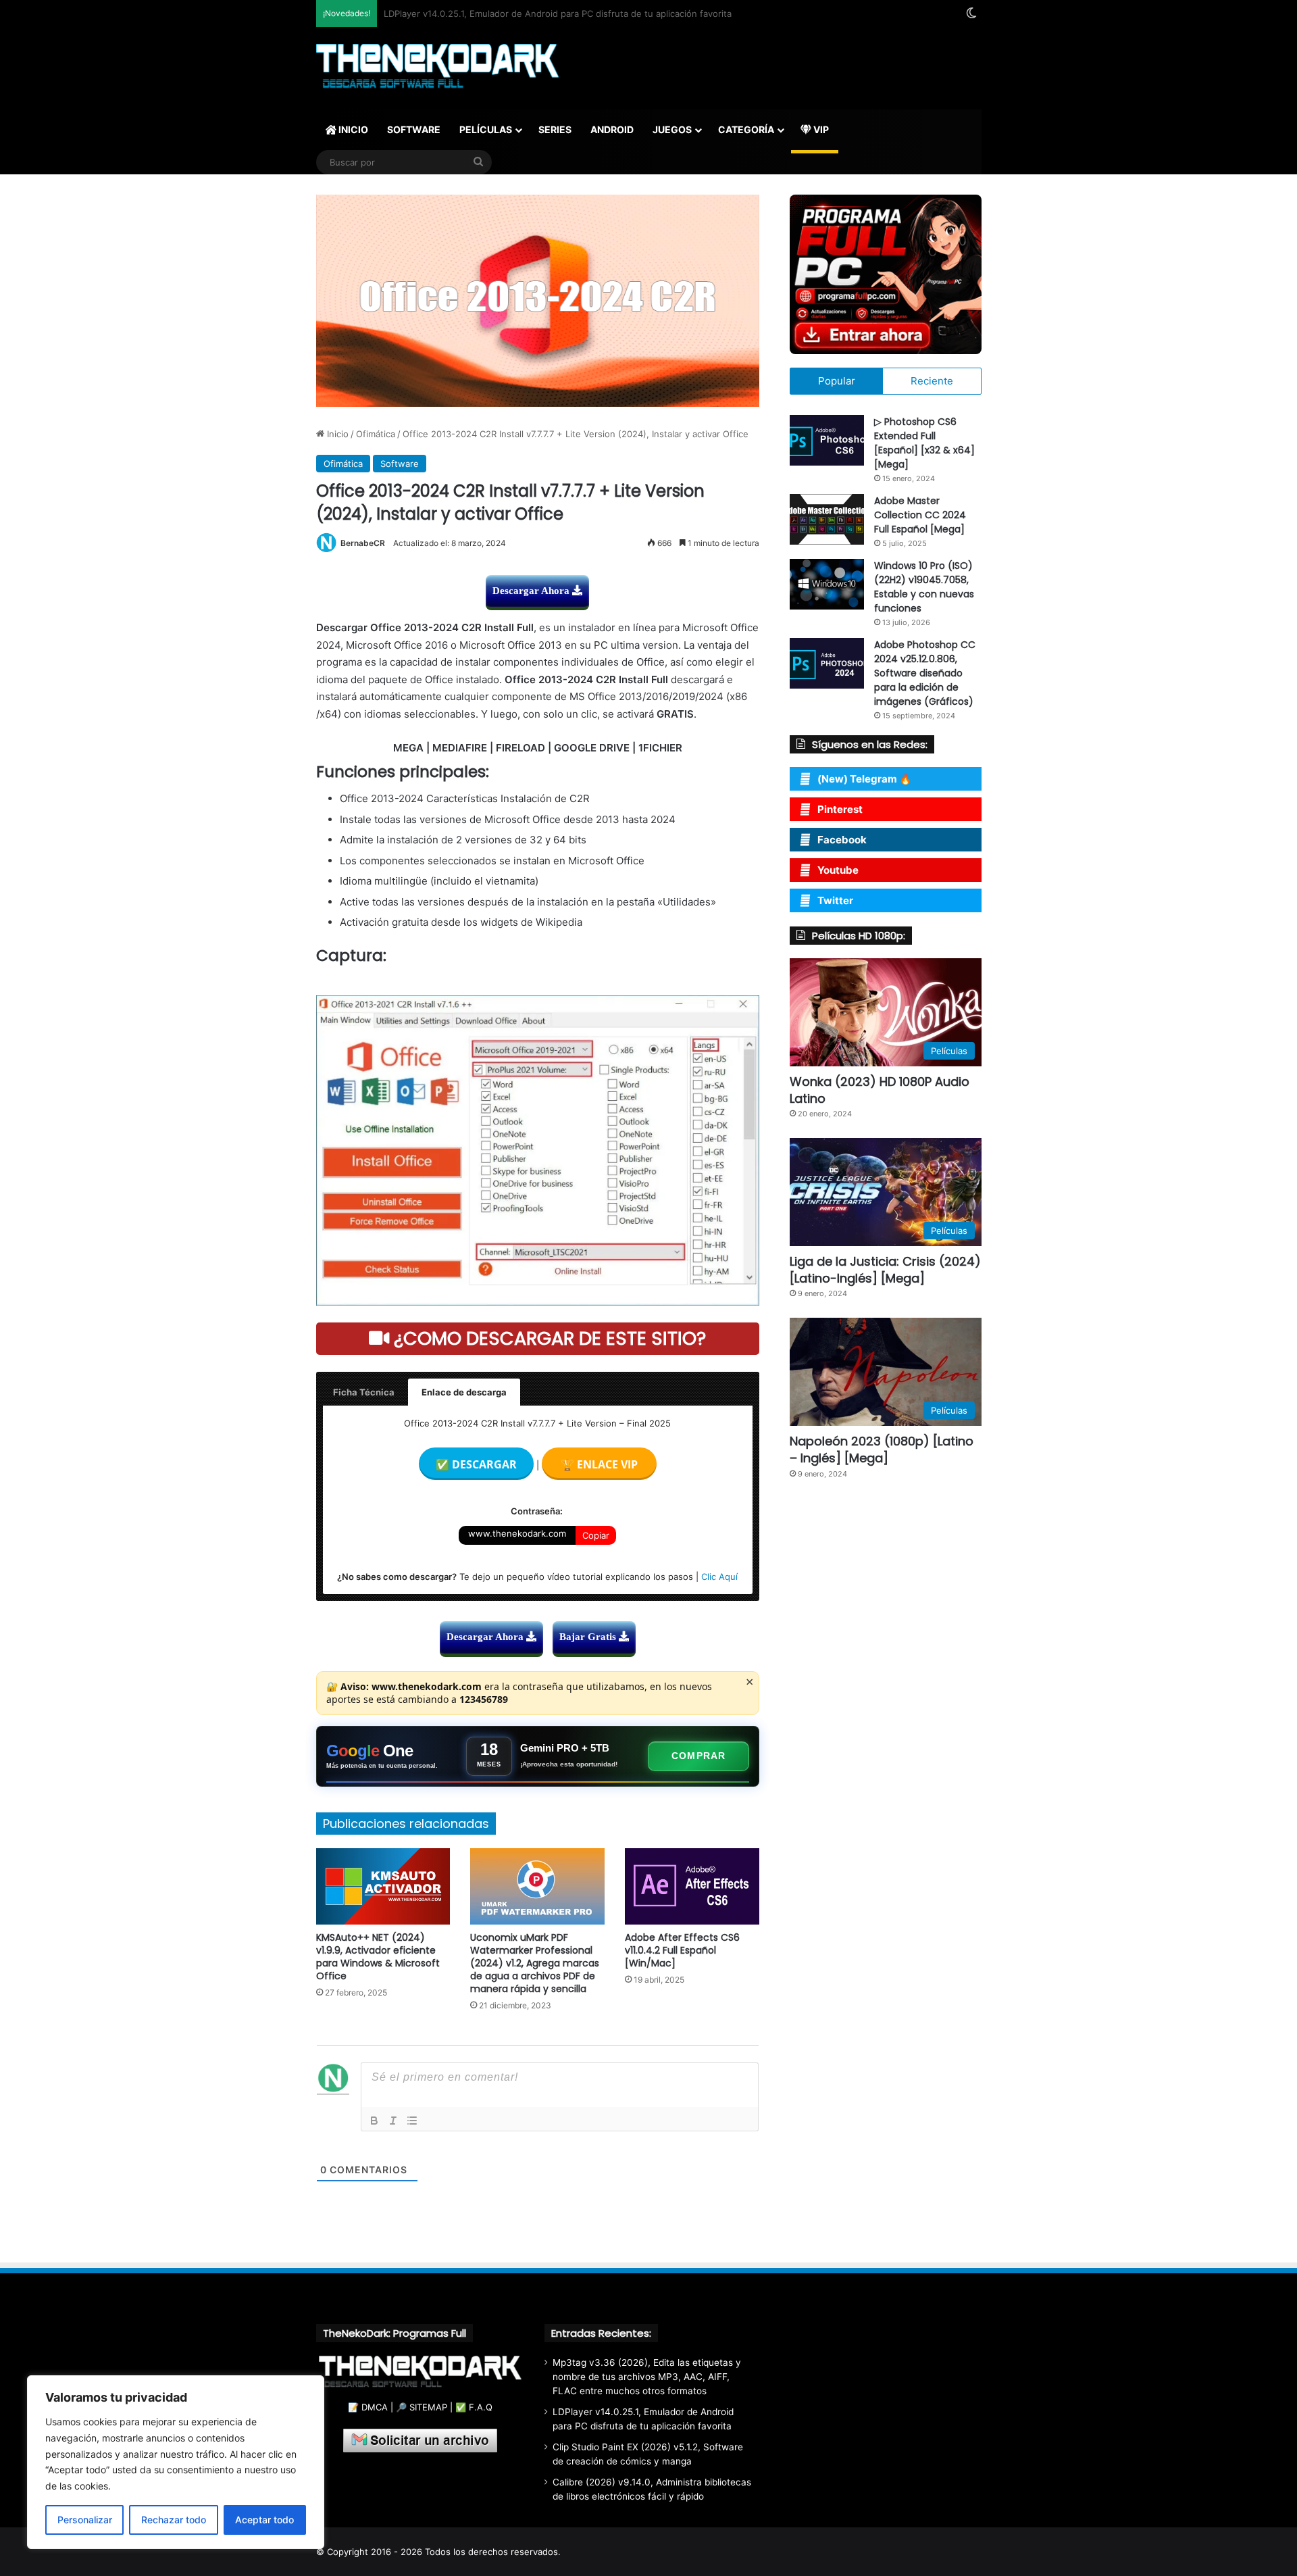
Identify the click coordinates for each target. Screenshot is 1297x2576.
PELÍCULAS (486, 129)
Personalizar (85, 2520)
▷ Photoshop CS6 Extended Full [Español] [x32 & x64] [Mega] (924, 443)
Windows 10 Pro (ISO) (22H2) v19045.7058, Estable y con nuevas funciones (924, 587)
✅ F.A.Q (474, 2407)
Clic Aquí (719, 1577)
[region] (176, 2462)
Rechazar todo (174, 2520)
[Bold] (374, 2121)
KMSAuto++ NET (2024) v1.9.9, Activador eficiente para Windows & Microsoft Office (378, 1957)
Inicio (336, 434)
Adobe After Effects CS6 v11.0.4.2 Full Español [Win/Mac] (682, 1950)
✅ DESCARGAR (476, 1464)
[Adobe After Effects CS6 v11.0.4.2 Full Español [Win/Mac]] (692, 1886)
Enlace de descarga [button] (464, 1392)
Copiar (596, 1535)
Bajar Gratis (589, 1637)
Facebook (842, 840)
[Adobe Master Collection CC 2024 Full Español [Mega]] (827, 519)
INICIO (352, 129)
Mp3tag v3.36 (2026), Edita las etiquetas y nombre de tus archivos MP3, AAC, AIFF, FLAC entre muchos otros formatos (647, 2377)
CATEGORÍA (746, 129)
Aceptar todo (264, 2520)
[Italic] (393, 2121)
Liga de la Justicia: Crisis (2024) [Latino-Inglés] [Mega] (885, 1270)
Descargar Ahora (532, 591)
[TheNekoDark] (437, 68)
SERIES (555, 129)
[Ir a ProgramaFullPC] (885, 274)
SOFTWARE (414, 129)
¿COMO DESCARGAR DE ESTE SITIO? (548, 1338)
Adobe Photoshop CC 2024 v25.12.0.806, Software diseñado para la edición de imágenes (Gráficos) (925, 673)
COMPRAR (698, 1756)
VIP (820, 129)
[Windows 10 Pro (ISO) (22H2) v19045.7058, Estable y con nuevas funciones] (827, 584)
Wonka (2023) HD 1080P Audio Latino (880, 1090)
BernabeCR (363, 543)
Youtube (838, 870)
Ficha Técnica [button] (364, 1392)
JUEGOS (672, 129)
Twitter (835, 900)
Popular (837, 381)
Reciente (932, 381)
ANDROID (612, 129)
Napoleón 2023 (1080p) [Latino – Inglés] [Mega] (882, 1450)
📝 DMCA (368, 2407)
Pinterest (840, 809)
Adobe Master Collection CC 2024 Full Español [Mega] (920, 515)
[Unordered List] (412, 2121)
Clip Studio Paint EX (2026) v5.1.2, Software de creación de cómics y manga (543, 14)
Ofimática (376, 434)
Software (400, 464)
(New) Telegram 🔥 (865, 779)
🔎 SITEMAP (422, 2407)
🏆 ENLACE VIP (599, 1464)
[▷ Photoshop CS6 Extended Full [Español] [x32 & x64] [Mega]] (827, 440)
